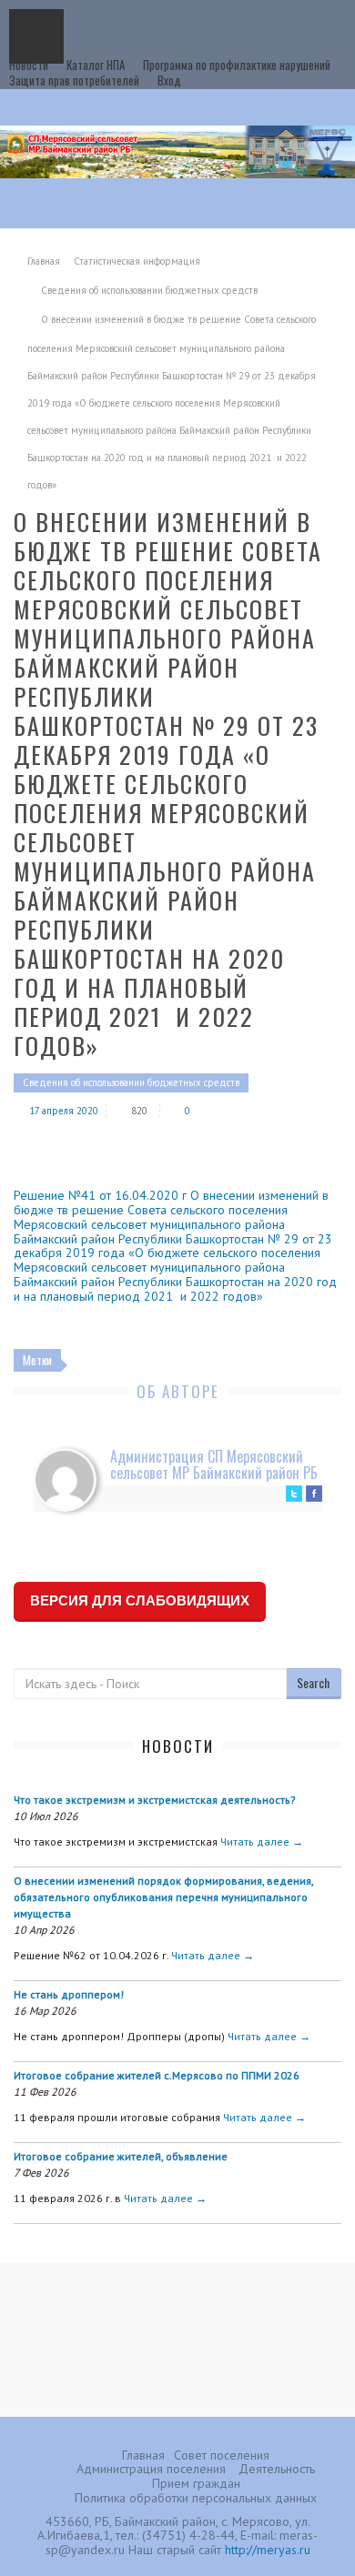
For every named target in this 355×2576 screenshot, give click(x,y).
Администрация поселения (151, 2469)
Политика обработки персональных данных (196, 2498)
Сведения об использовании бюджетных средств (149, 290)
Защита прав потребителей (74, 80)
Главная (44, 261)
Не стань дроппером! (69, 1994)
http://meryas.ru (268, 2550)
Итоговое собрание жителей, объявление (121, 2156)
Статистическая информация (137, 261)
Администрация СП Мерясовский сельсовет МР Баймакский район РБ (214, 1464)
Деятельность (277, 2469)
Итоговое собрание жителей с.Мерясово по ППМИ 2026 (157, 2075)
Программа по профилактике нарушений (237, 65)
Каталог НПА (96, 65)
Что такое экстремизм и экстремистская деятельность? (155, 1800)
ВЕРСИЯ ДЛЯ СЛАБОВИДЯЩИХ (140, 1600)
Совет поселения (222, 2455)
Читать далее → (262, 1841)
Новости (29, 65)
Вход (169, 80)
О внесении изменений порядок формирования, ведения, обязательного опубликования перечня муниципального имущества (163, 1897)
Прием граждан (196, 2483)
